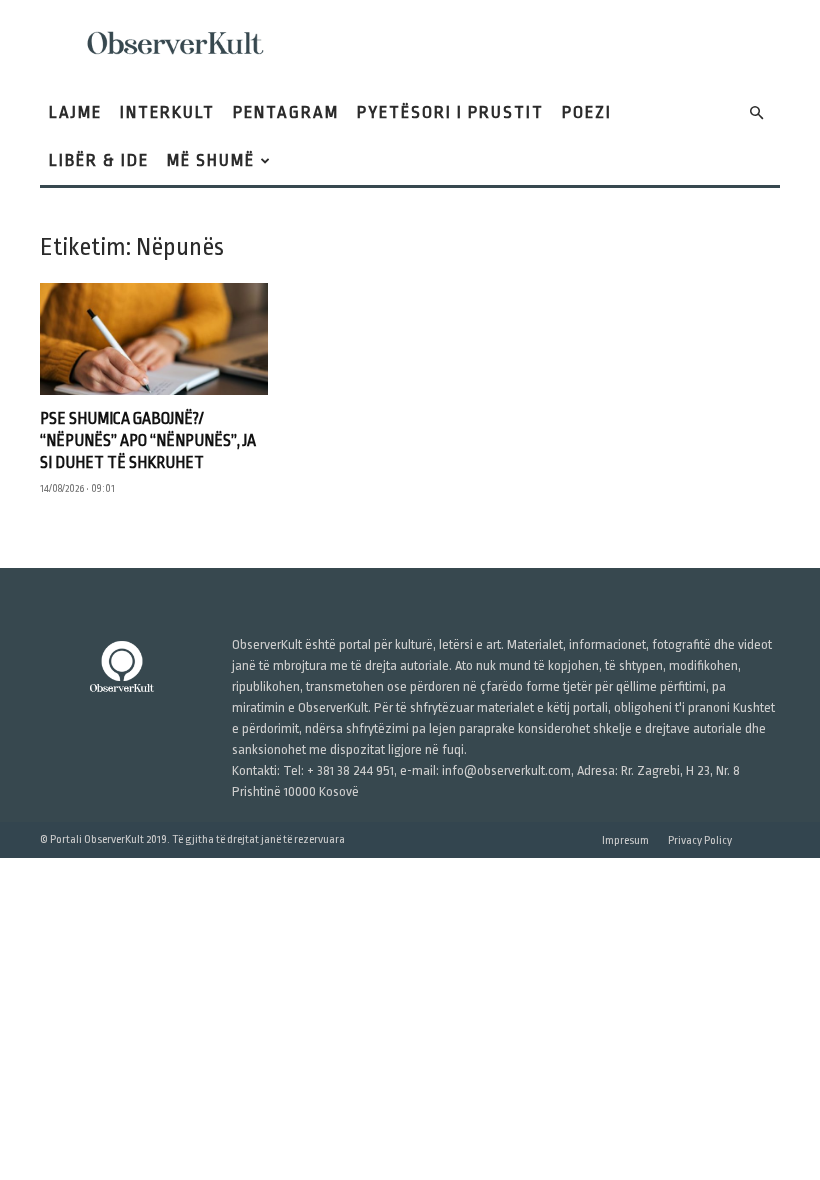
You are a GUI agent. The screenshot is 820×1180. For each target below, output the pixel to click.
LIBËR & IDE (99, 160)
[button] (756, 113)
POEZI (587, 112)
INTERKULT (167, 112)
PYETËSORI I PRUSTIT (450, 112)
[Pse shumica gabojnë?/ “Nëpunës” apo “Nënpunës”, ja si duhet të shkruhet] (154, 339)
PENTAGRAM (286, 112)
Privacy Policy (700, 840)
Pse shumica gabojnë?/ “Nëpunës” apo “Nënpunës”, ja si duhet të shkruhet (148, 441)
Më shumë (211, 160)
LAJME (75, 112)
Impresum (625, 840)
